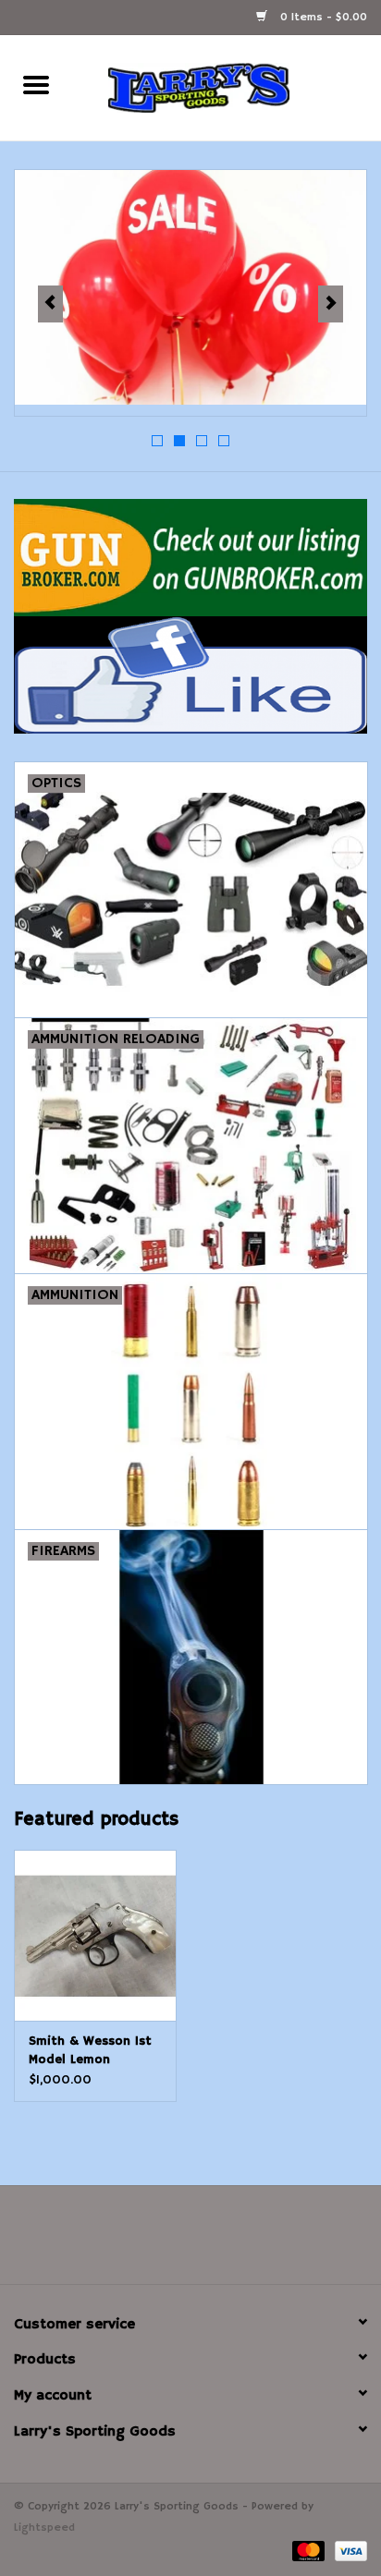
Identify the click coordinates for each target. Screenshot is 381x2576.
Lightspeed (44, 2527)
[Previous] (50, 304)
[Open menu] (36, 84)
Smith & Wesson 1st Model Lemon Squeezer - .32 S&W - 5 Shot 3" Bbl (94, 2051)
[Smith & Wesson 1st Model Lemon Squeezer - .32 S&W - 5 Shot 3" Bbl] (95, 1935)
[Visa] (348, 2551)
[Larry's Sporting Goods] (227, 88)
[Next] (331, 304)
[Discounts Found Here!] (190, 287)
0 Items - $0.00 (322, 17)
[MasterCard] (307, 2551)
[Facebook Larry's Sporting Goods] (190, 2242)
